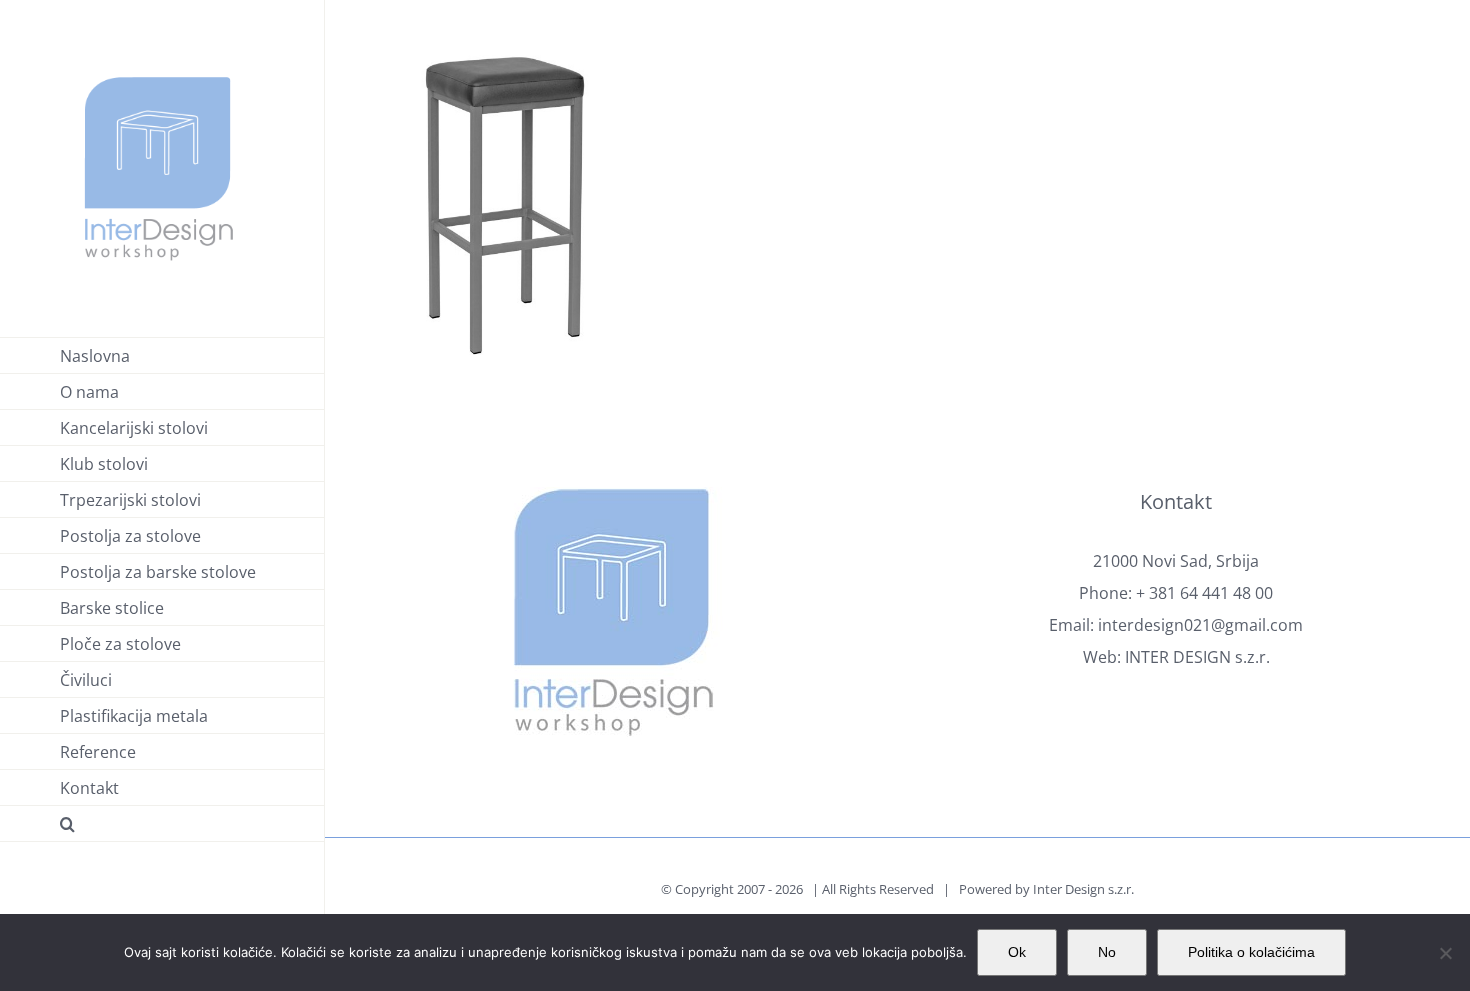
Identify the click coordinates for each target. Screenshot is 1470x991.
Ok (1017, 952)
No (1107, 952)
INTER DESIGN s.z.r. (1197, 657)
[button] (162, 824)
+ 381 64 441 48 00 (1204, 593)
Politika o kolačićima (1251, 952)
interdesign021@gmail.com (1200, 625)
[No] (1445, 953)
